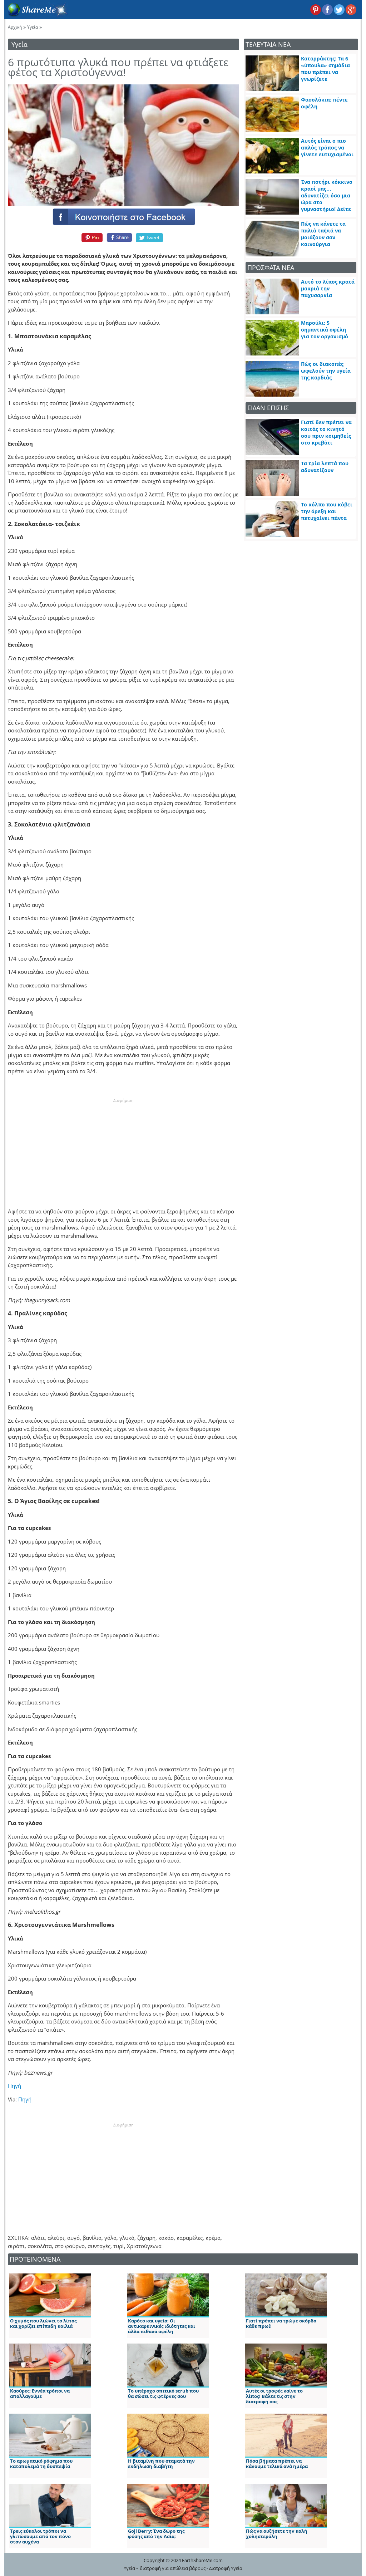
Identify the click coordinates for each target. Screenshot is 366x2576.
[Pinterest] (91, 237)
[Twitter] (150, 237)
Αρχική (15, 27)
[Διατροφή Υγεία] (36, 15)
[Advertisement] (123, 1148)
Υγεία (33, 27)
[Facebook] (123, 216)
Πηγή (14, 2086)
